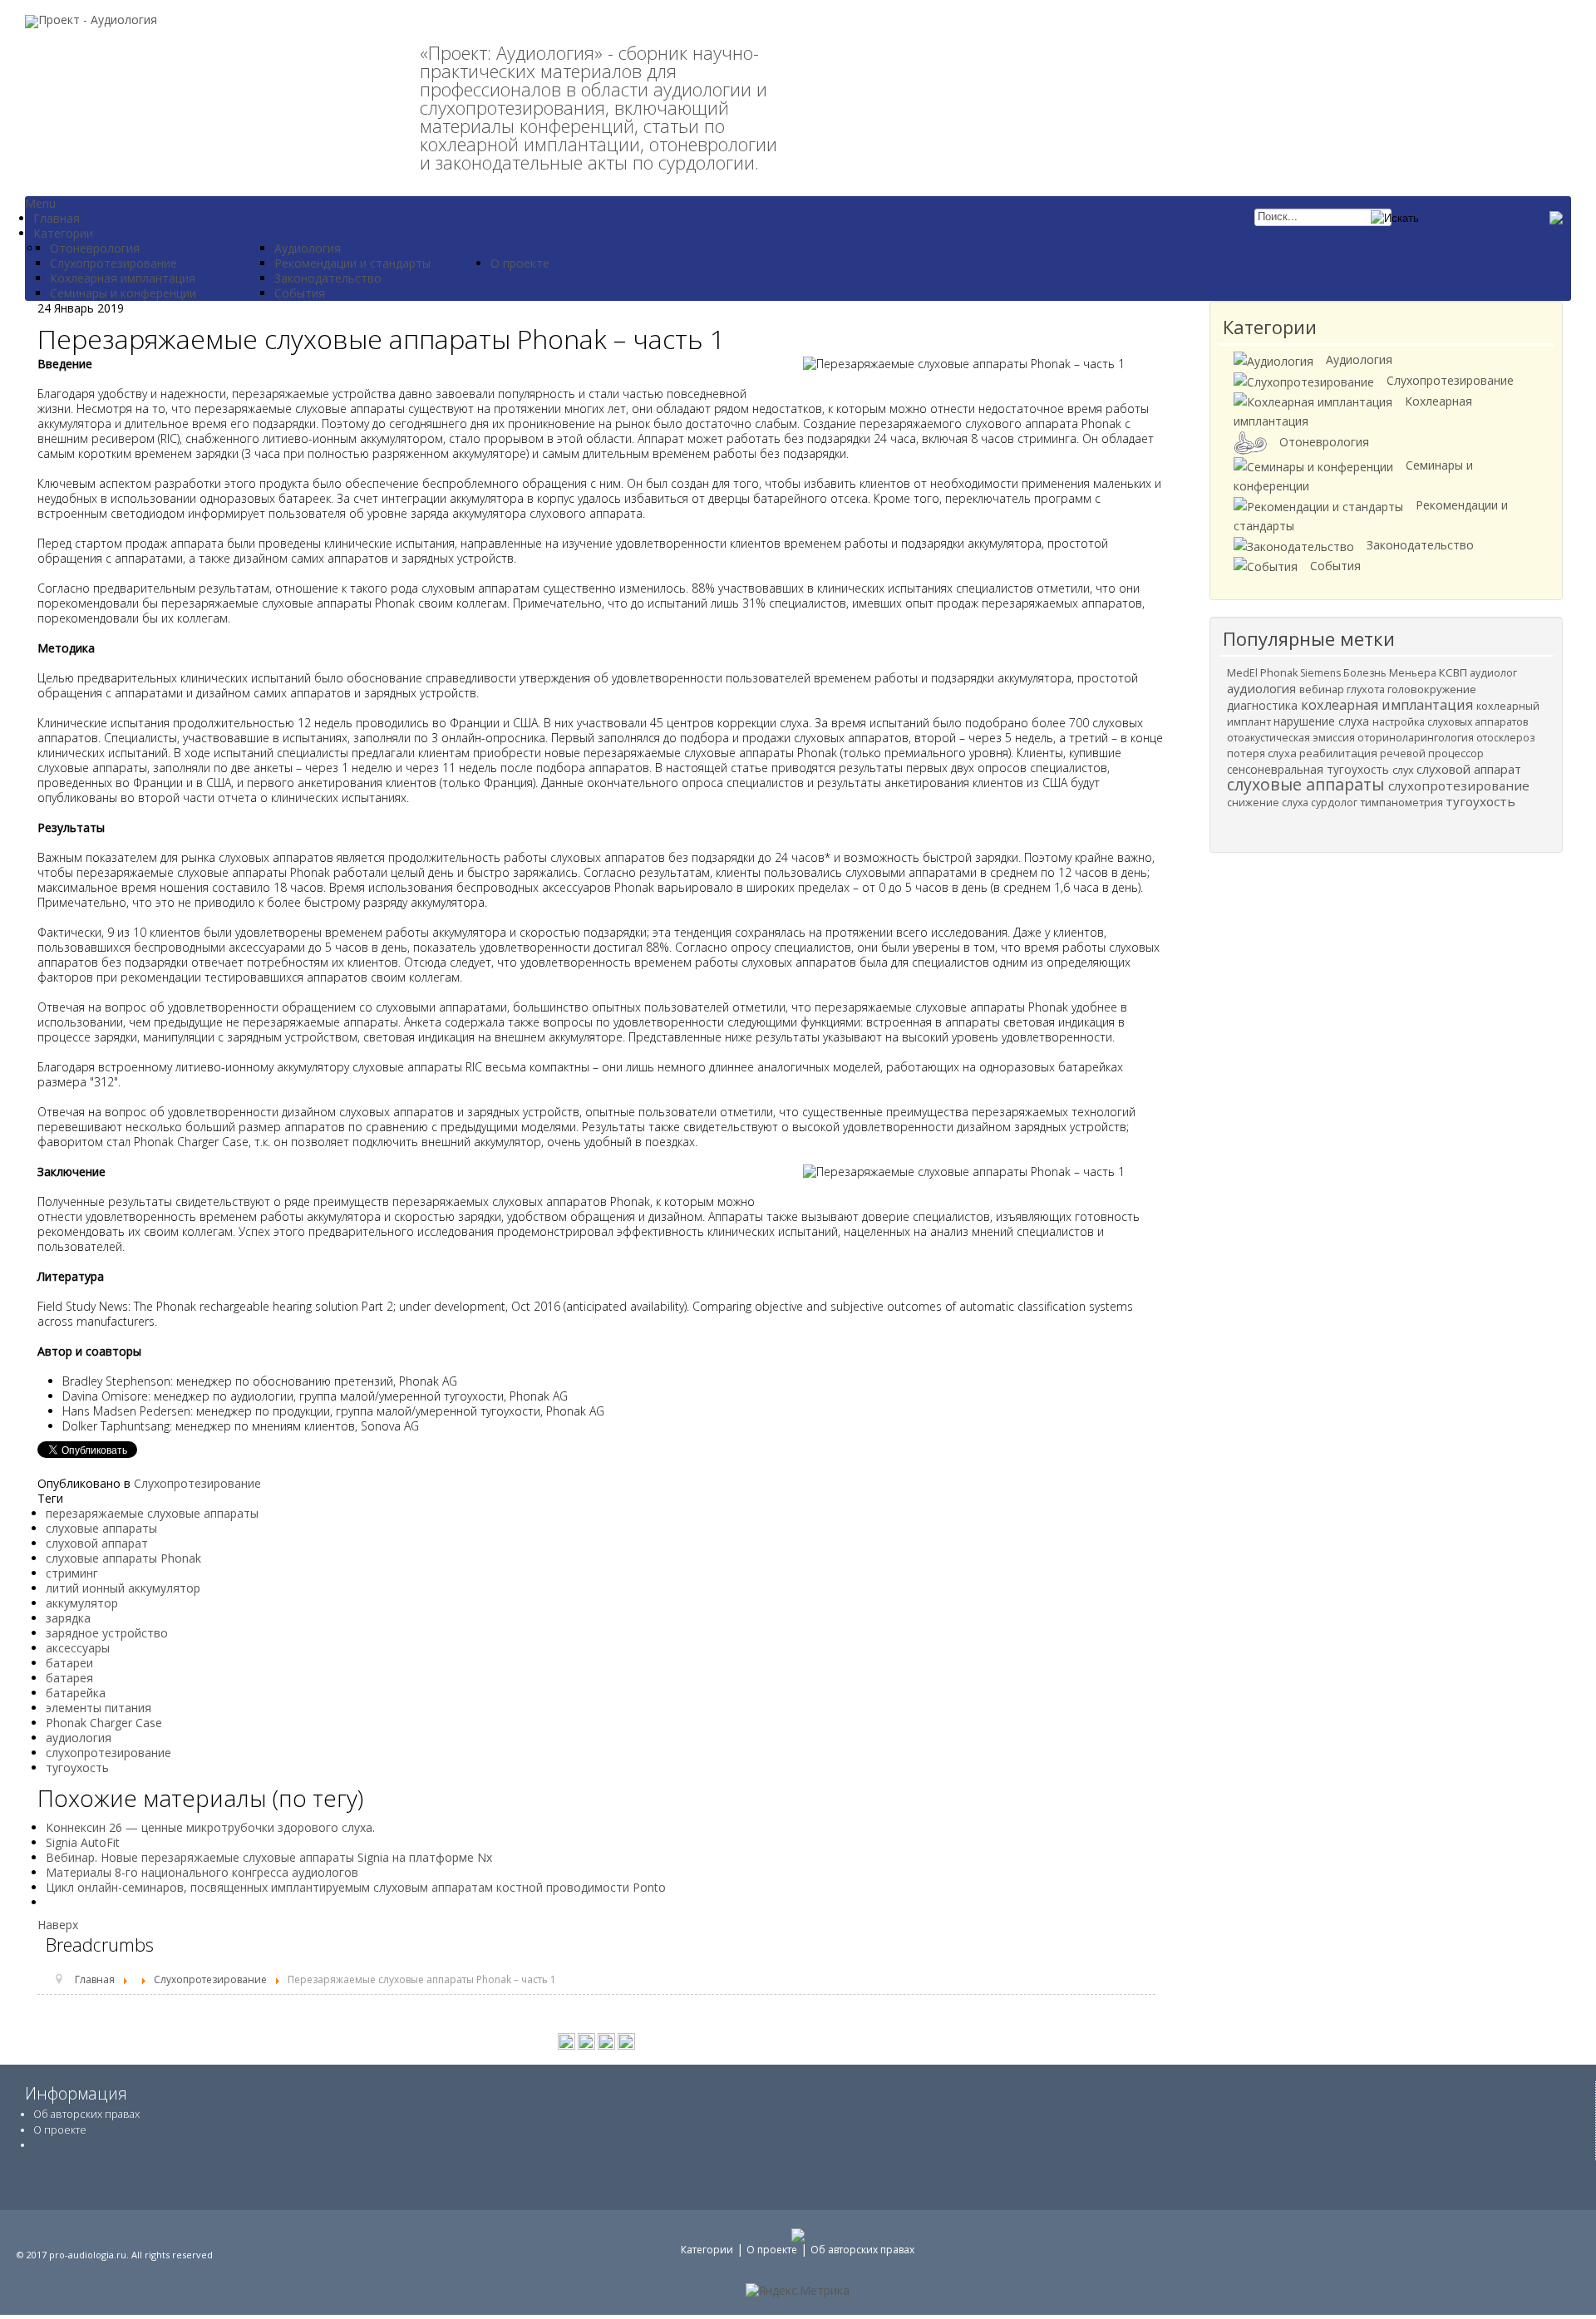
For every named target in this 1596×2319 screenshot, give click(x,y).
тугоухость (77, 1768)
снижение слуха (1269, 803)
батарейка (76, 1693)
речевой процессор (1432, 753)
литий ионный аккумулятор (123, 1588)
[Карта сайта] (626, 2040)
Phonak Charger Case (104, 1723)
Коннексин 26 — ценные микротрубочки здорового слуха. (210, 1827)
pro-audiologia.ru (88, 2255)
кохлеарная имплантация (1389, 705)
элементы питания (99, 1708)
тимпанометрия (1403, 803)
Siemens (1322, 673)
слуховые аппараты (101, 1528)
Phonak (1280, 673)
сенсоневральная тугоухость (1310, 769)
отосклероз (1505, 738)
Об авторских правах (86, 2114)
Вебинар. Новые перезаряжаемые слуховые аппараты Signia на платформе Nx (269, 1857)
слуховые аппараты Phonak (123, 1558)
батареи (69, 1663)
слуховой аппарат (97, 1543)
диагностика (1264, 705)
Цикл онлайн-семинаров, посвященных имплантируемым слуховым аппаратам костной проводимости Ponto (356, 1887)
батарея (69, 1678)
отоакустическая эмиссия (1292, 738)
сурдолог (1335, 803)
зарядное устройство (107, 1633)
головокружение (1432, 689)
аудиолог (1493, 673)
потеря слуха (1263, 753)
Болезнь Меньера (1391, 673)
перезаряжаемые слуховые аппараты (152, 1513)
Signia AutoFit (83, 1842)
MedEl (1244, 673)
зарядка (68, 1618)
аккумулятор (82, 1603)
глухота (1367, 689)
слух (1404, 770)
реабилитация (1340, 753)
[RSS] (606, 2040)
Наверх (58, 1925)
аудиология (79, 1738)
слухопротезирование (108, 1753)
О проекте (60, 2129)
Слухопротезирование (197, 1483)
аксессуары (78, 1648)
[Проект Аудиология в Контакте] (566, 2040)
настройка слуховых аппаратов (1450, 722)
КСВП (1454, 672)
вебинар (1323, 689)
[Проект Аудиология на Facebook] (586, 2040)
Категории (707, 2250)
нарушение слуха (1323, 721)
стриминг (72, 1573)
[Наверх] (1567, 2277)
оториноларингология (1417, 738)
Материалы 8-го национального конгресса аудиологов (202, 1872)
